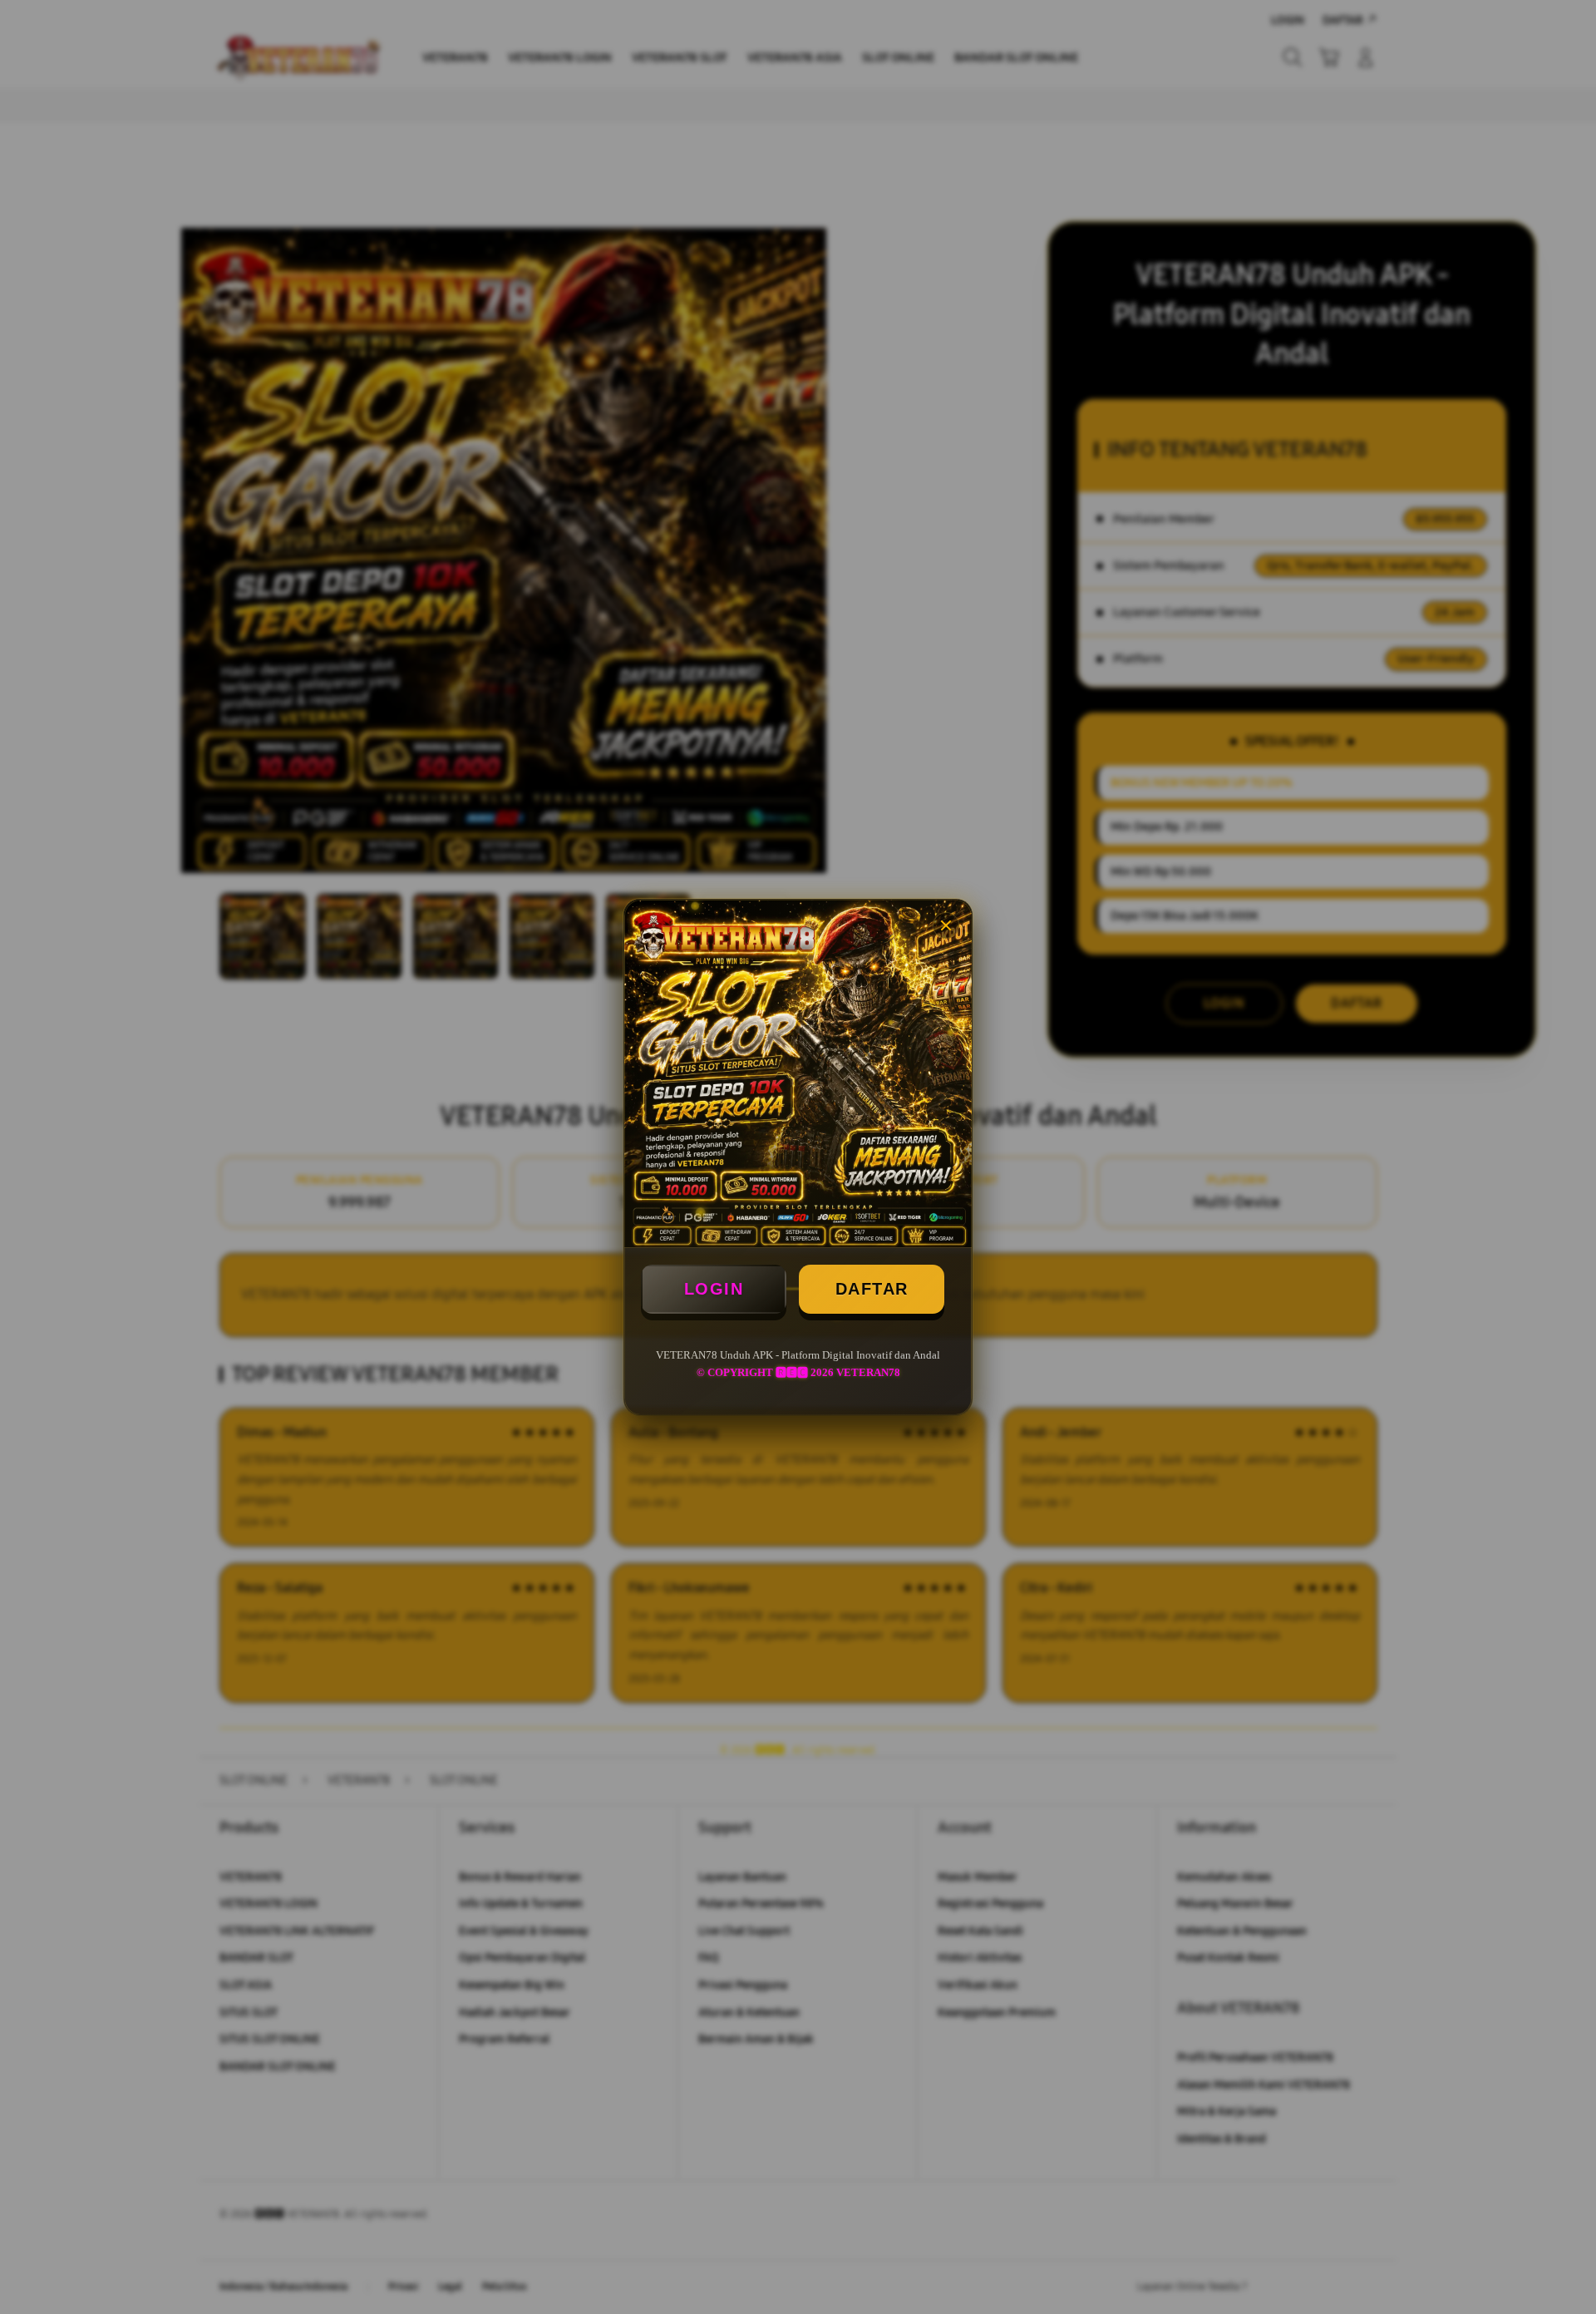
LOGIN (714, 1289)
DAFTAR (872, 1289)
